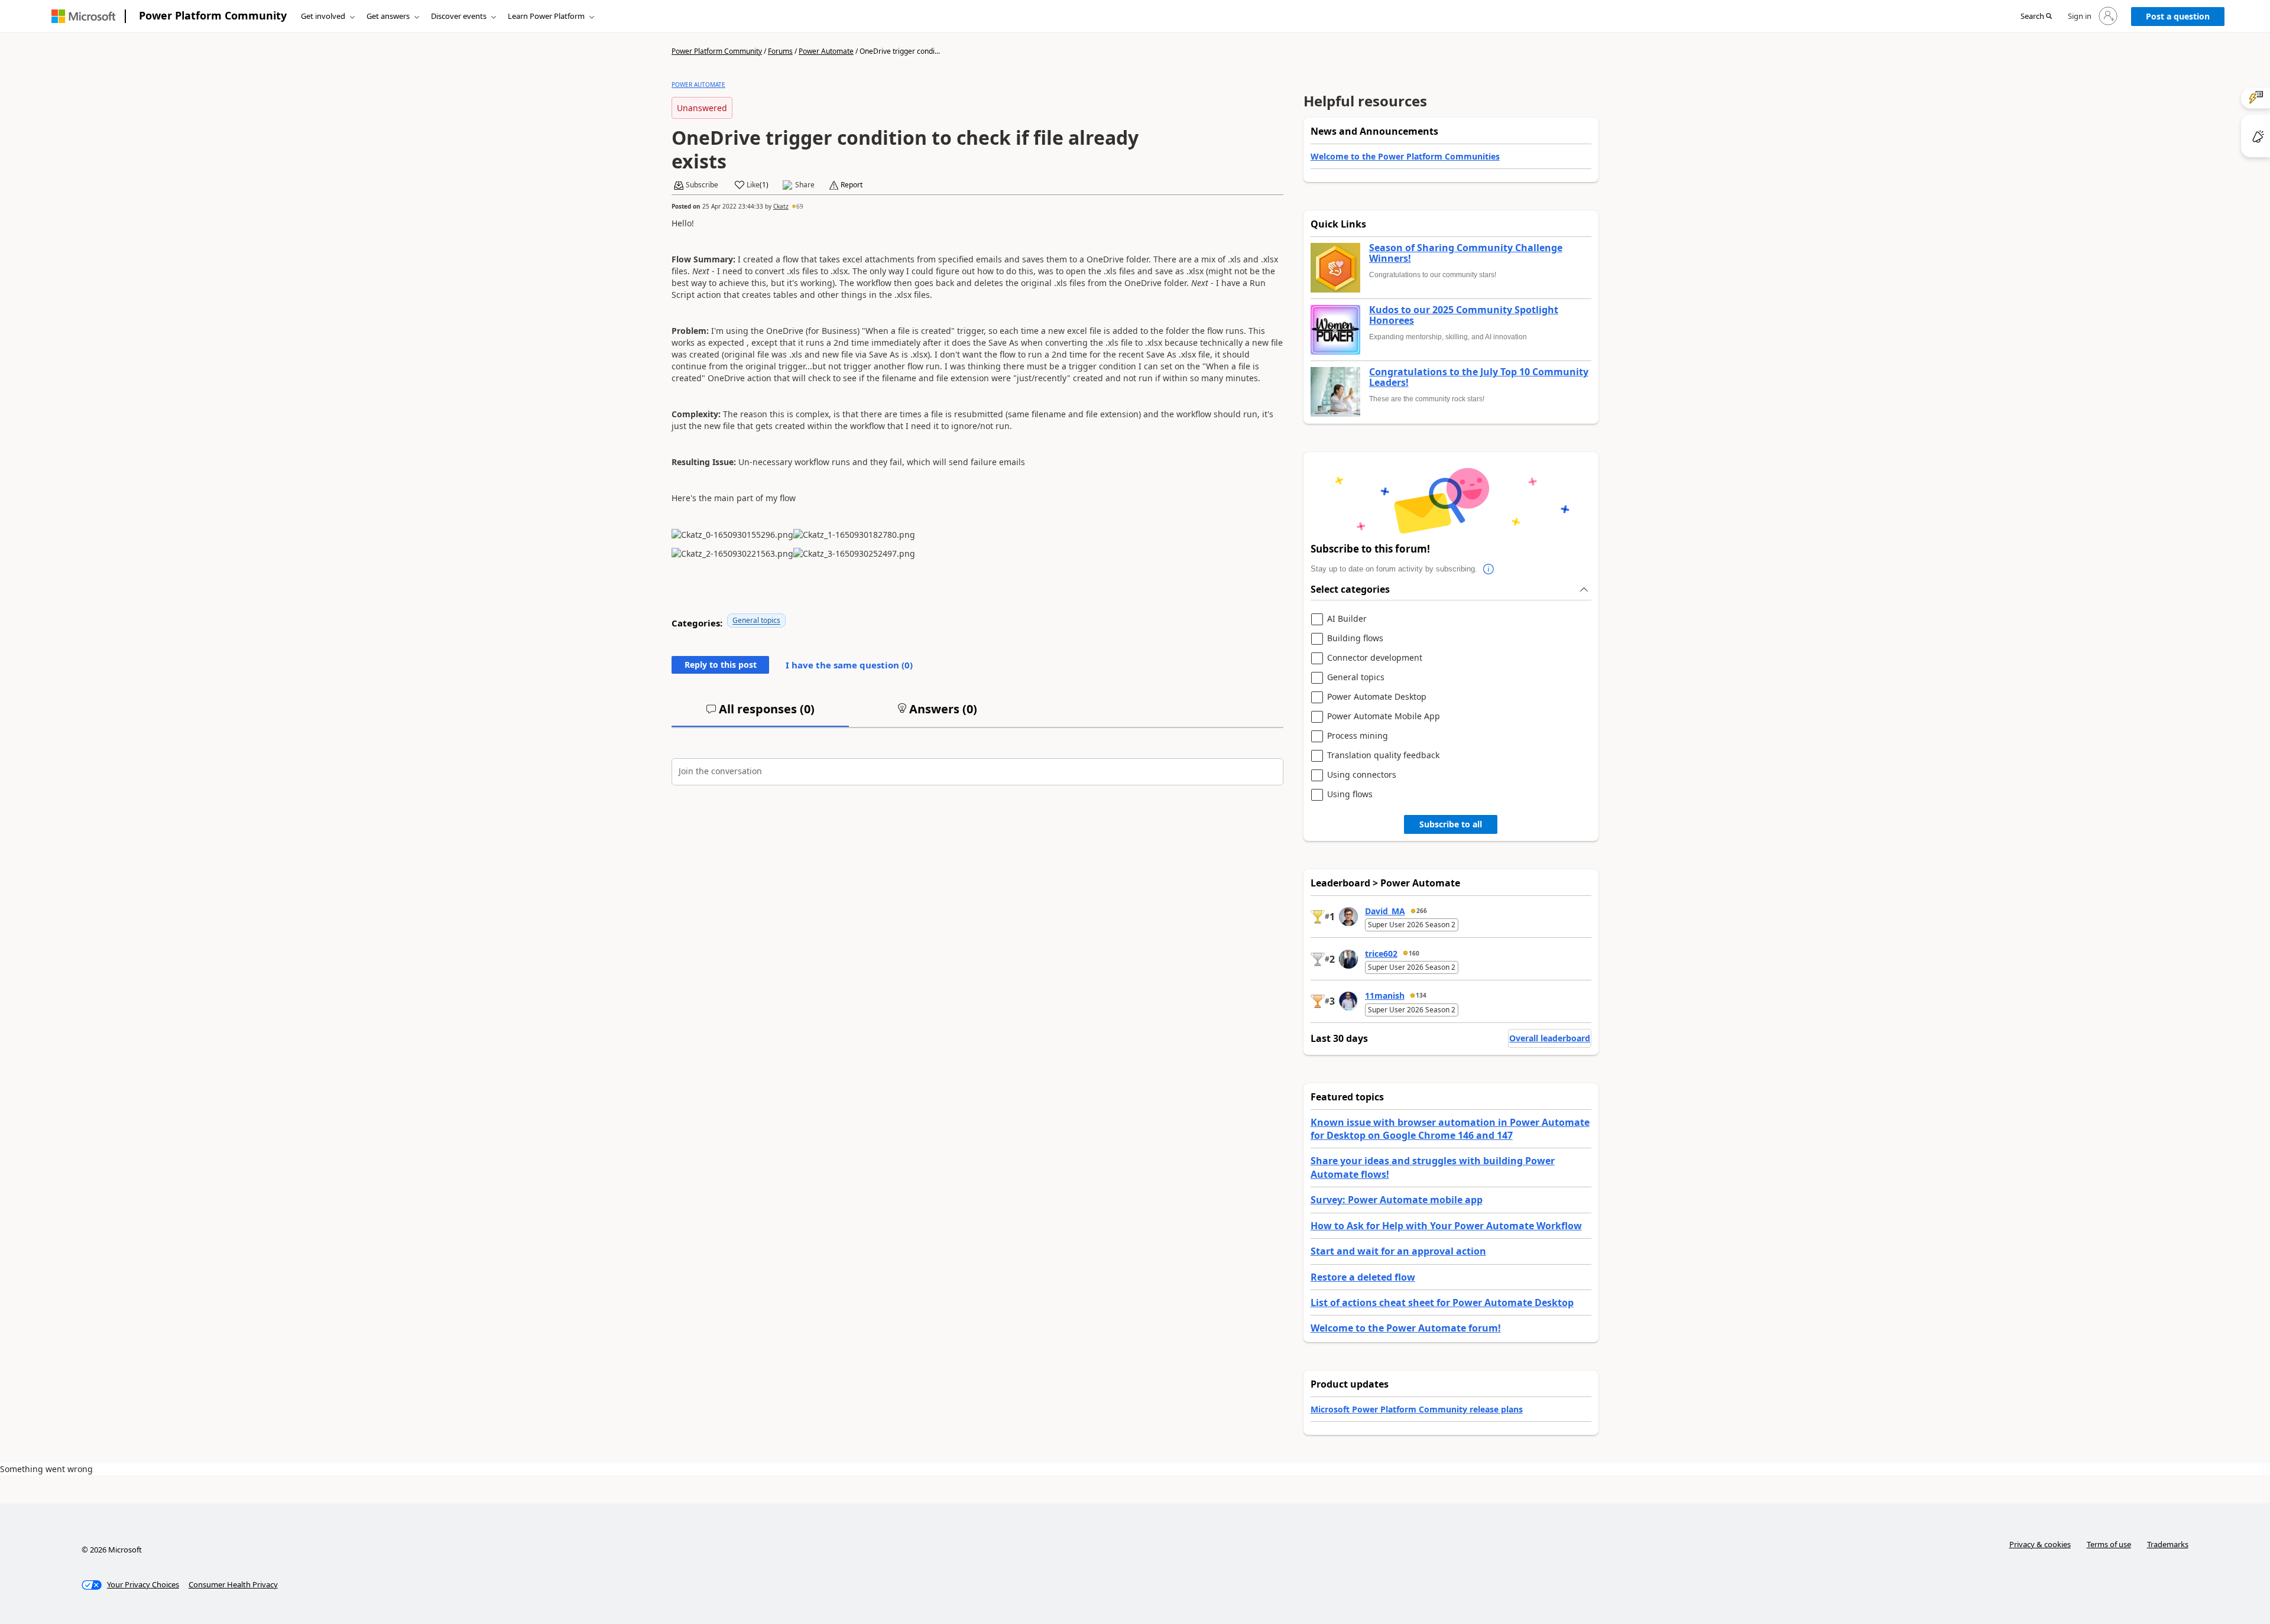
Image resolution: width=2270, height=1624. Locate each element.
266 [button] (1422, 911)
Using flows (1350, 795)
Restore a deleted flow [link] (1363, 1277)
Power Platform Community (213, 15)
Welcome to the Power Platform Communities (1405, 156)
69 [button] (800, 206)
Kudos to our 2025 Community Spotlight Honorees (1464, 315)
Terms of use (2109, 1544)
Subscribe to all (1451, 824)
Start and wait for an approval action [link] (1398, 1251)
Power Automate (826, 51)
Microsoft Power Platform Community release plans (1417, 1409)
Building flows (1355, 639)
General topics (756, 620)
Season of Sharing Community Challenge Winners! (1466, 253)
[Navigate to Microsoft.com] (83, 16)
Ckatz (781, 206)
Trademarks (2168, 1544)
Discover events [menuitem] (459, 16)
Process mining (1358, 736)
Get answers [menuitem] (388, 16)
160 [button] (1414, 953)
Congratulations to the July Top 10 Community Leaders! (1479, 377)
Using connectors (1362, 775)
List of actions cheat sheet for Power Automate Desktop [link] (1442, 1303)
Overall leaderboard (1550, 1038)
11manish (1385, 995)
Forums (780, 51)
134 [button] (1421, 995)
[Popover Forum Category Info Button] (1489, 569)
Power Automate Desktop (1377, 697)
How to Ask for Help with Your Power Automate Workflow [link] (1446, 1226)
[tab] (760, 714)
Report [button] (852, 185)
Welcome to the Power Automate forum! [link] (1406, 1328)
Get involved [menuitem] (323, 16)
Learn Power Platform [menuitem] (546, 16)
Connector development (1375, 658)
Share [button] (805, 185)
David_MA (1385, 911)
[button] (2036, 17)
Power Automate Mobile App (1384, 717)
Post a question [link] (2178, 16)
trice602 (1381, 954)
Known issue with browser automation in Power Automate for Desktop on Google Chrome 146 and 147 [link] (1450, 1129)
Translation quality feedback (1383, 756)
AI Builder (1347, 619)
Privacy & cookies (2040, 1544)
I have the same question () (849, 665)
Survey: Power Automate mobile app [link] (1397, 1200)
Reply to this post (721, 665)
